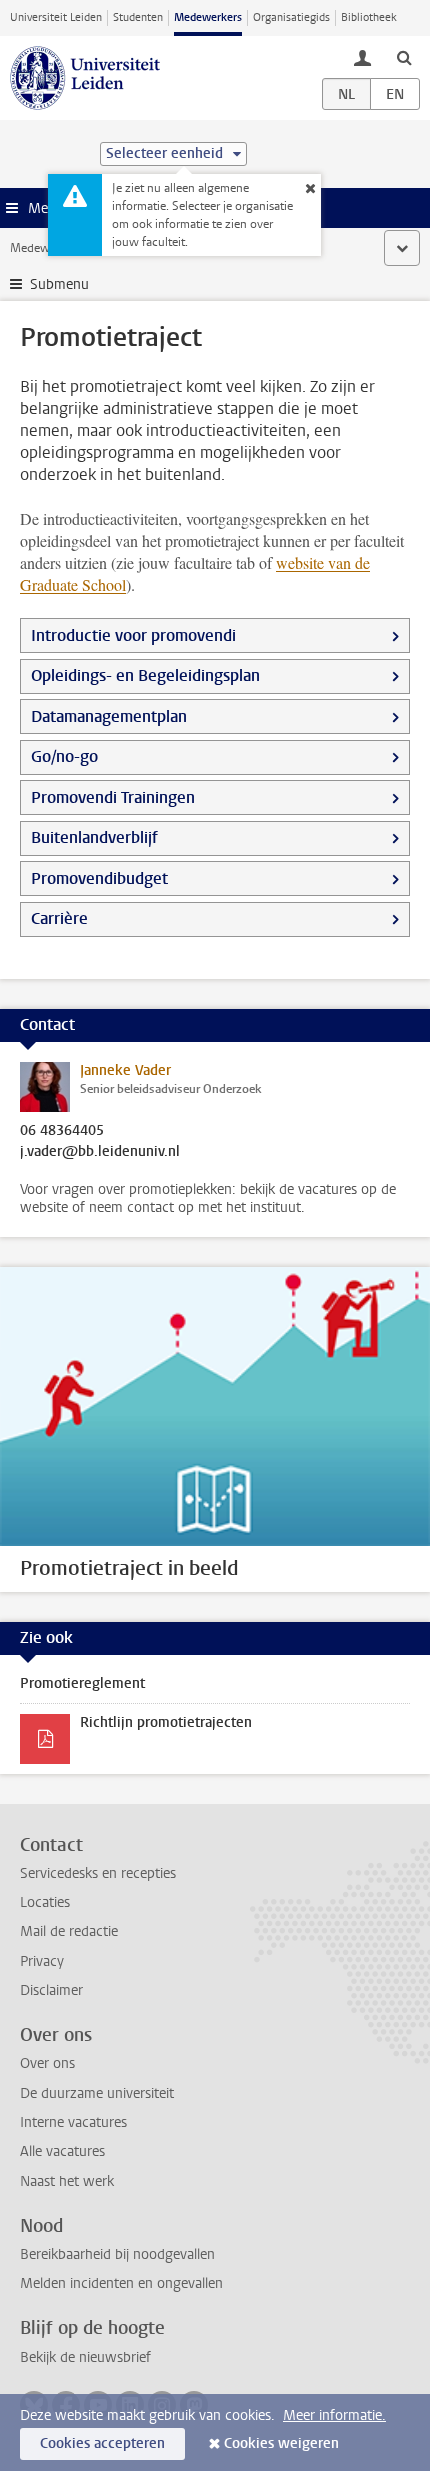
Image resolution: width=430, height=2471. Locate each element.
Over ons (47, 2063)
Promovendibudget (99, 878)
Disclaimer (51, 1990)
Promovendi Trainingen (113, 797)
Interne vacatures (73, 2122)
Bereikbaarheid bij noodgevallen (117, 2254)
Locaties (45, 1902)
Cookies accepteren (102, 2443)
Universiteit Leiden (56, 17)
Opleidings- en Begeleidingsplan (145, 675)
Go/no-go (64, 756)
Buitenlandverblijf (94, 837)
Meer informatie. (334, 2415)
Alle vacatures (62, 2151)
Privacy (42, 1961)
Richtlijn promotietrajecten (166, 1722)
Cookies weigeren (281, 2443)
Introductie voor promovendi (133, 635)
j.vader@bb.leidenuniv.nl (100, 1152)
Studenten (138, 17)
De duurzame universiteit (97, 2093)
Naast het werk (67, 2181)
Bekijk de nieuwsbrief (85, 2357)
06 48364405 (62, 1131)
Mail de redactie (69, 1931)
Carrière (59, 918)
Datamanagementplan (109, 716)
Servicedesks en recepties (98, 1873)
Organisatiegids (291, 17)
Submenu (59, 284)
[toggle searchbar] (404, 57)
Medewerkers (208, 17)
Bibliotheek (369, 17)
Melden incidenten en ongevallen (121, 2283)
